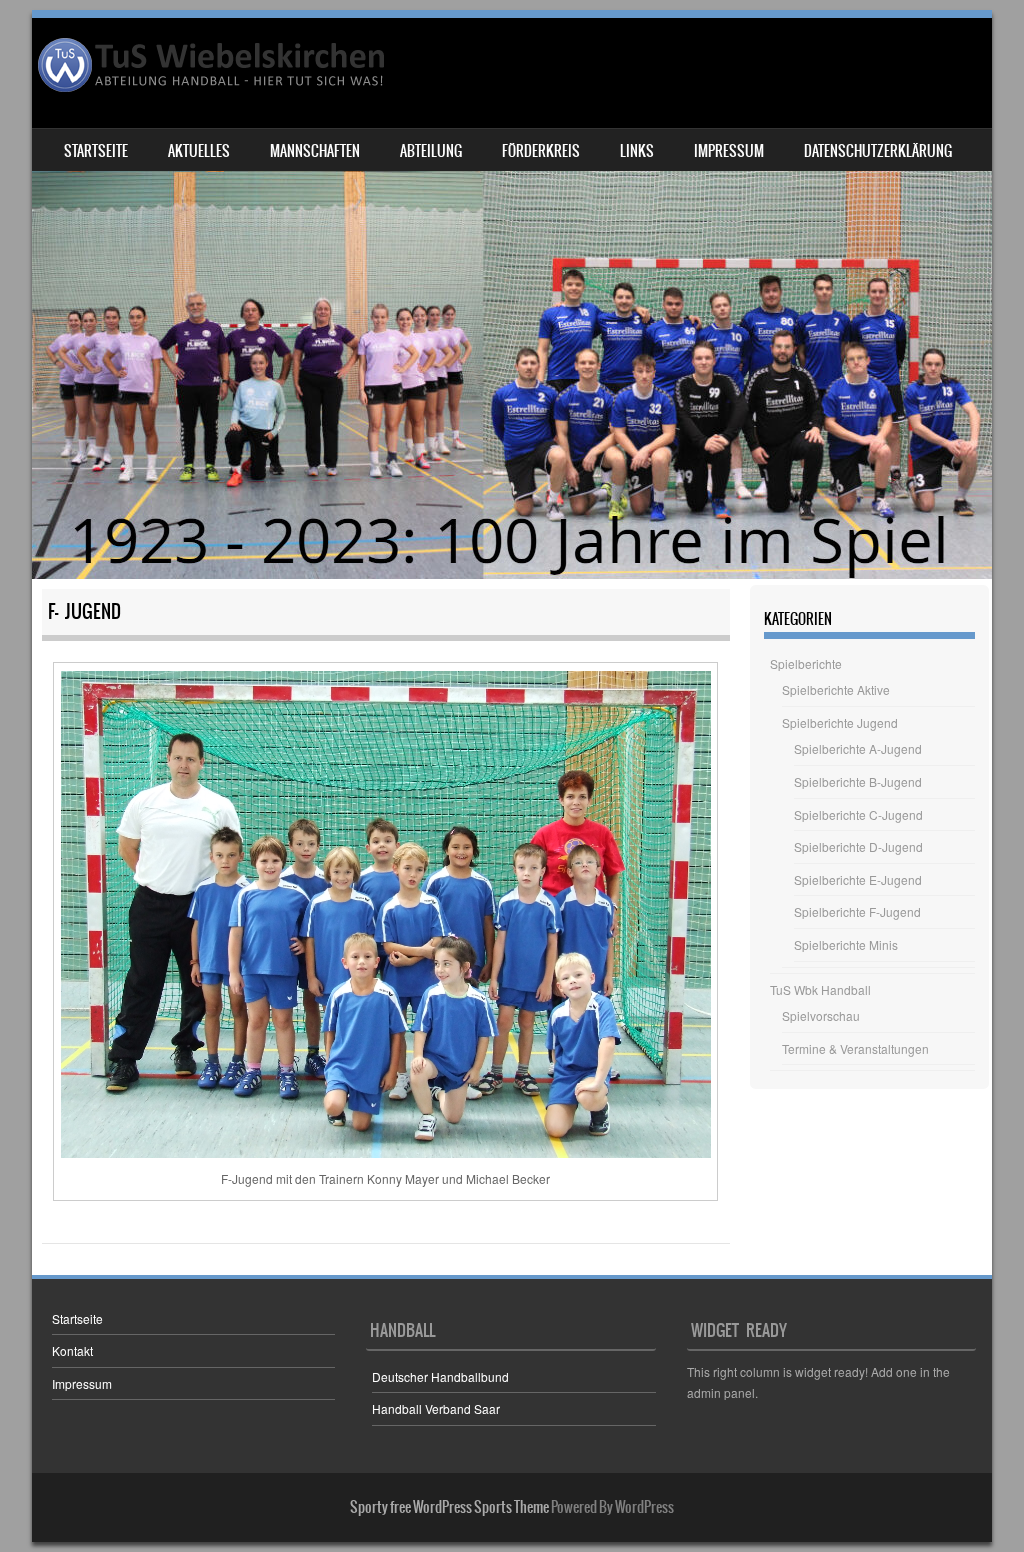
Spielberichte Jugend (840, 722)
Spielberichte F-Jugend (857, 911)
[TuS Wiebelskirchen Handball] (213, 65)
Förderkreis (541, 151)
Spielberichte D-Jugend (858, 846)
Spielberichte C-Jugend (858, 814)
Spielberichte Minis (846, 944)
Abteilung (431, 151)
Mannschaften (315, 151)
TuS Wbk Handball (820, 989)
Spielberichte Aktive (836, 689)
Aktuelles (199, 151)
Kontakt (72, 1350)
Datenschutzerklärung (878, 151)
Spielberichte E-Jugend (858, 879)
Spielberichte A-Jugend (858, 748)
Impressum (729, 151)
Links (637, 151)
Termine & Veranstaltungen (855, 1048)
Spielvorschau (821, 1015)
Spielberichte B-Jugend (858, 781)
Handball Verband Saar (436, 1408)
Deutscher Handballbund (440, 1376)
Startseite (96, 151)
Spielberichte (806, 663)
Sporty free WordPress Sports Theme (449, 1507)
